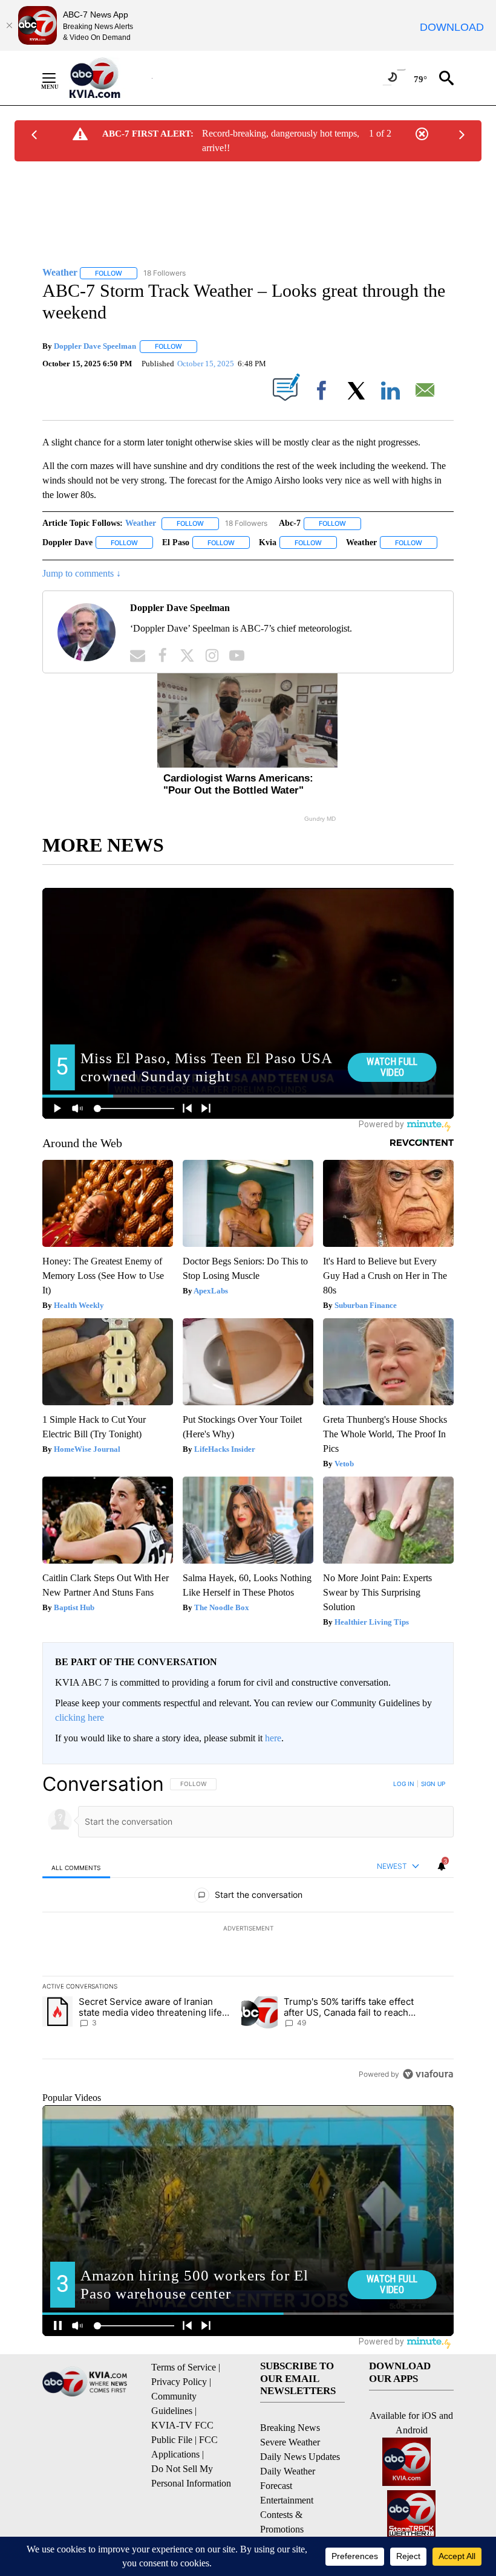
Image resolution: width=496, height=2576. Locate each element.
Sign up (433, 1784)
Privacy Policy (179, 2382)
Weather (141, 523)
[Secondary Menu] (58, 78)
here (273, 1738)
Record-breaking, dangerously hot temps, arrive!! (281, 141)
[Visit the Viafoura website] (428, 2074)
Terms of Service (184, 2367)
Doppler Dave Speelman (95, 346)
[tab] (76, 1867)
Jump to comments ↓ (82, 573)
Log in (404, 1784)
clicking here (80, 1717)
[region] (248, 1929)
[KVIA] (108, 78)
